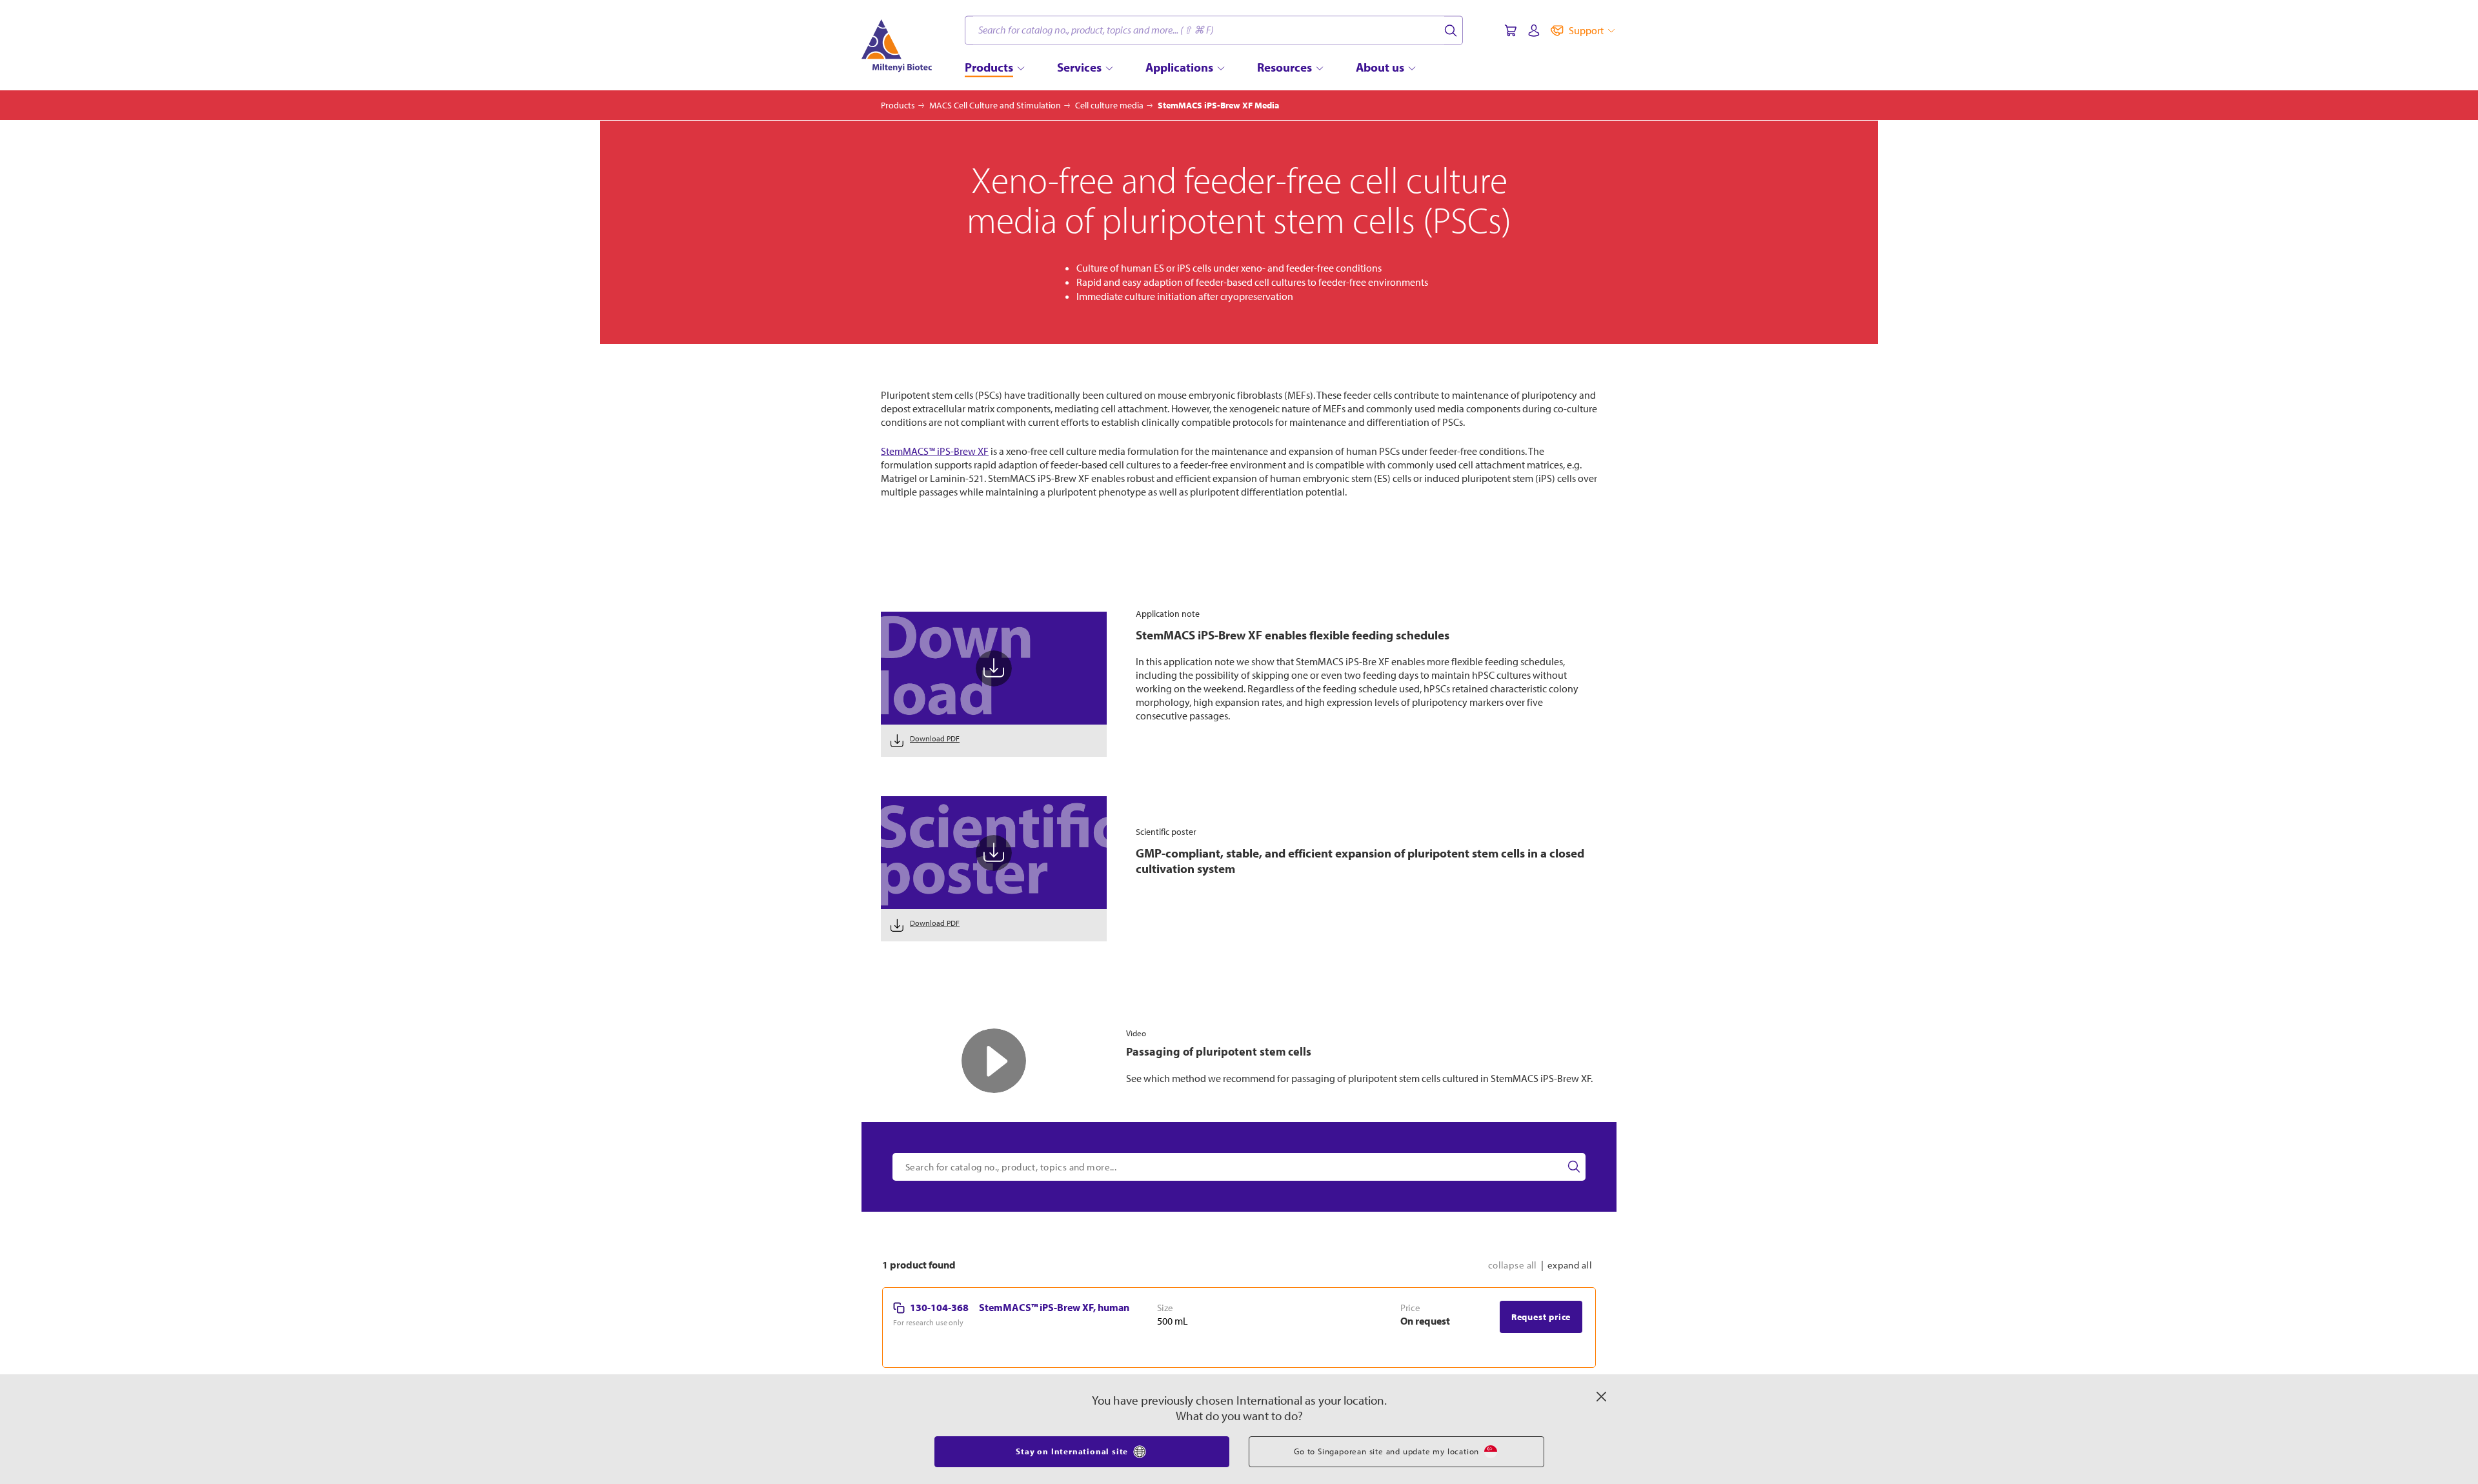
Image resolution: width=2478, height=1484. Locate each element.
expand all (1570, 1328)
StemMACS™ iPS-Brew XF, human (1054, 1370)
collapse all (1513, 1328)
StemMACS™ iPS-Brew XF (935, 451)
